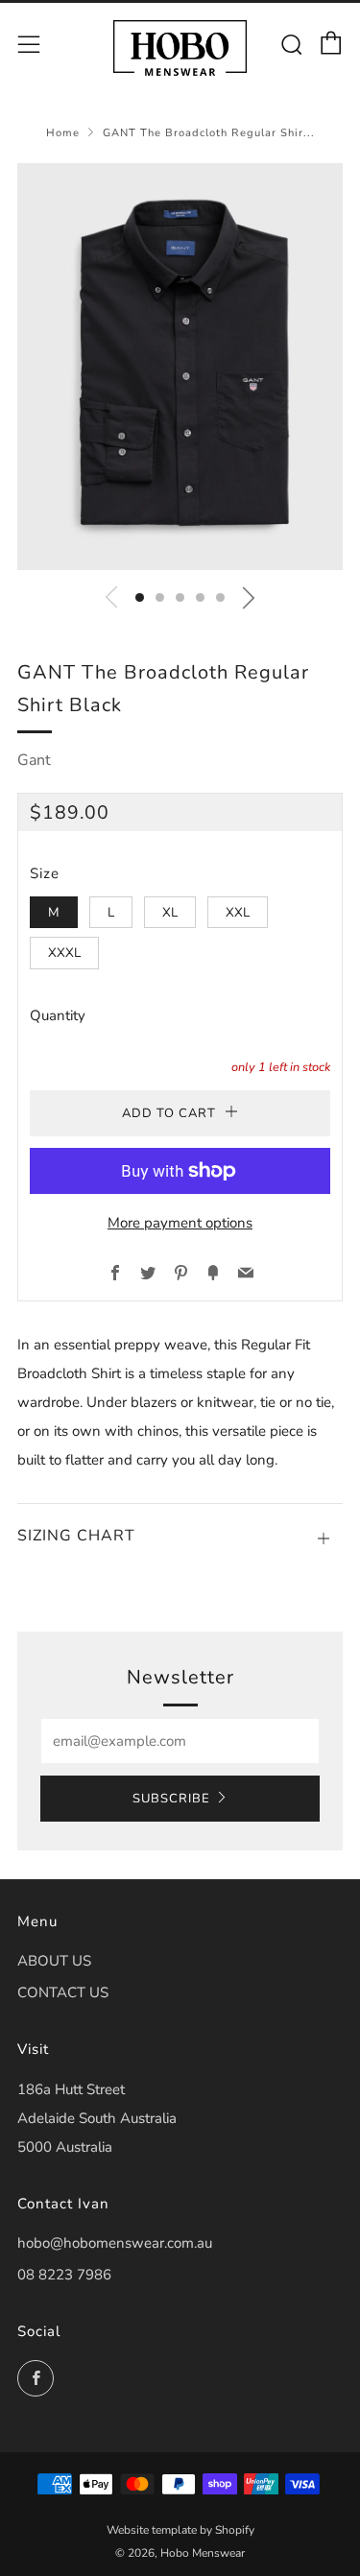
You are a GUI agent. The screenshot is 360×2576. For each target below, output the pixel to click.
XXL (238, 912)
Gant (34, 760)
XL (170, 912)
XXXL (64, 953)
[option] (180, 367)
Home (63, 133)
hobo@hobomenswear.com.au (115, 2243)
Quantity (58, 1015)
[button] (140, 597)
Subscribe (171, 1799)
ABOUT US (54, 1961)
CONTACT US (63, 1992)
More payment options (180, 1223)
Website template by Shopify (180, 2530)
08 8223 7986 (64, 2275)
